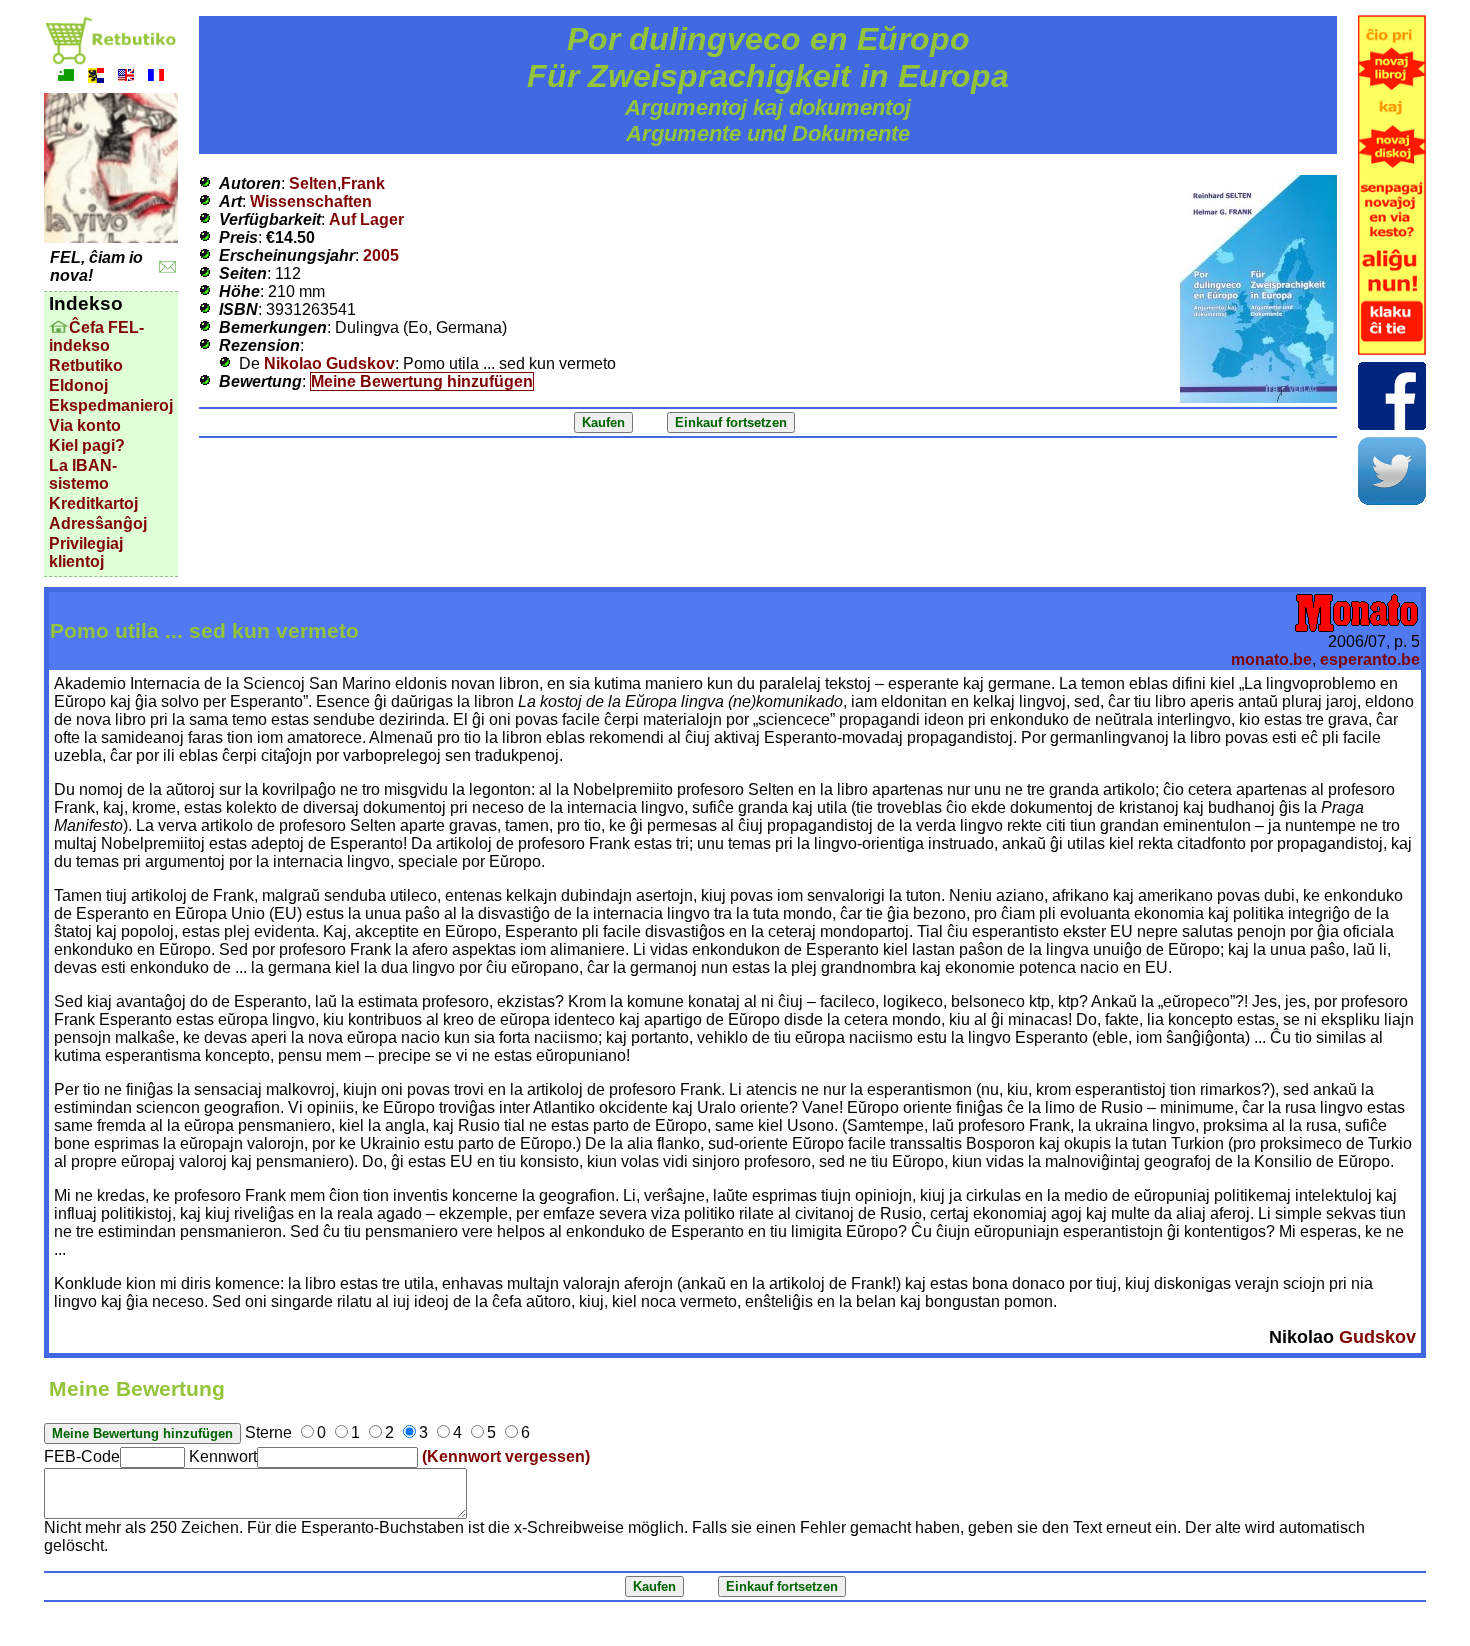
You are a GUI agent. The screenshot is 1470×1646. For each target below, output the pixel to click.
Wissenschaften (311, 201)
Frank (363, 183)
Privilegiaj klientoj (86, 552)
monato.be (1271, 659)
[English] (126, 77)
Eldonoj (78, 385)
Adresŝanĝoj (98, 523)
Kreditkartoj (93, 503)
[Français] (156, 77)
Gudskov (1377, 1337)
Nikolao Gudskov (329, 363)
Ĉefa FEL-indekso (96, 336)
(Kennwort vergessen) (506, 1456)
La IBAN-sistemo (83, 474)
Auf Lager (366, 219)
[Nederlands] (96, 77)
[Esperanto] (66, 77)
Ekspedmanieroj (111, 405)
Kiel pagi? (87, 445)
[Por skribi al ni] (167, 267)
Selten (313, 183)
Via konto (85, 425)
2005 (381, 255)
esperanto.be (1370, 659)
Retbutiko (86, 365)
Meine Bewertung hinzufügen (422, 381)
